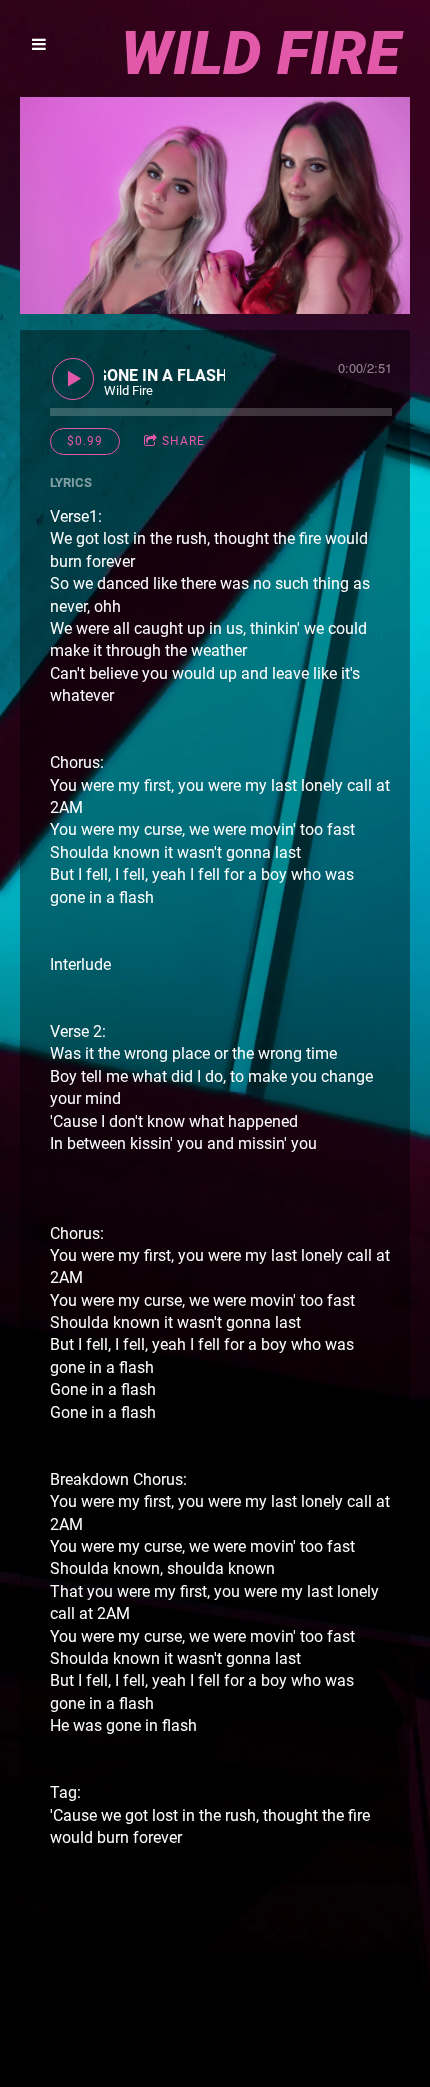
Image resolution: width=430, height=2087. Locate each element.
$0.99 (85, 441)
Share (183, 441)
